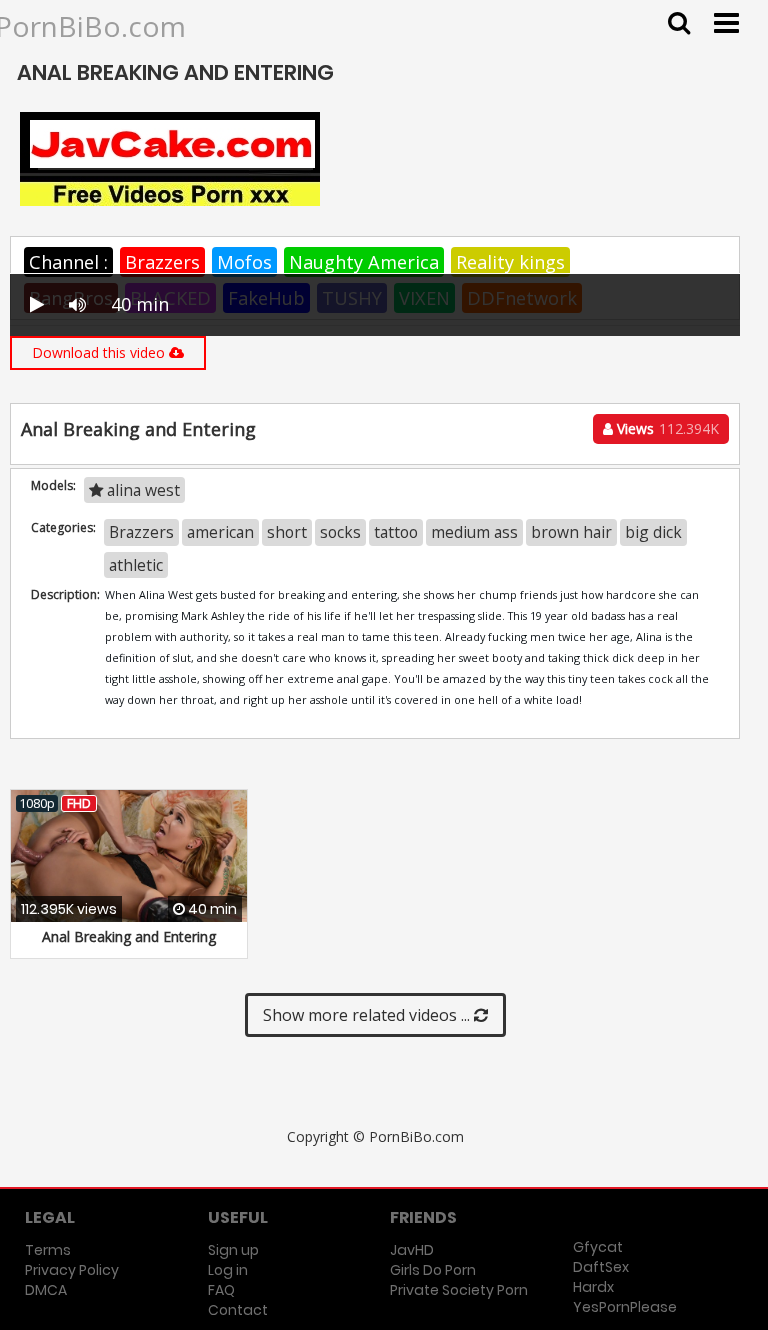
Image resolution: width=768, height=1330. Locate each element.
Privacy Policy (72, 1270)
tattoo (396, 532)
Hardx (593, 1287)
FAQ (221, 1290)
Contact (238, 1310)
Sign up (233, 1250)
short (287, 532)
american (220, 532)
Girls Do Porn (433, 1270)
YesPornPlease (625, 1307)
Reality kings (510, 262)
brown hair (571, 532)
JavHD (412, 1250)
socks (340, 532)
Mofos (244, 262)
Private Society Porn (459, 1290)
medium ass (474, 532)
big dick (653, 532)
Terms (48, 1250)
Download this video (100, 352)
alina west (141, 490)
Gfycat (598, 1247)
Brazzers (162, 262)
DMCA (46, 1290)
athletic (136, 565)
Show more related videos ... (368, 1015)
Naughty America (364, 262)
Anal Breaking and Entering (129, 936)
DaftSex (601, 1267)
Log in (228, 1270)
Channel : (68, 262)
